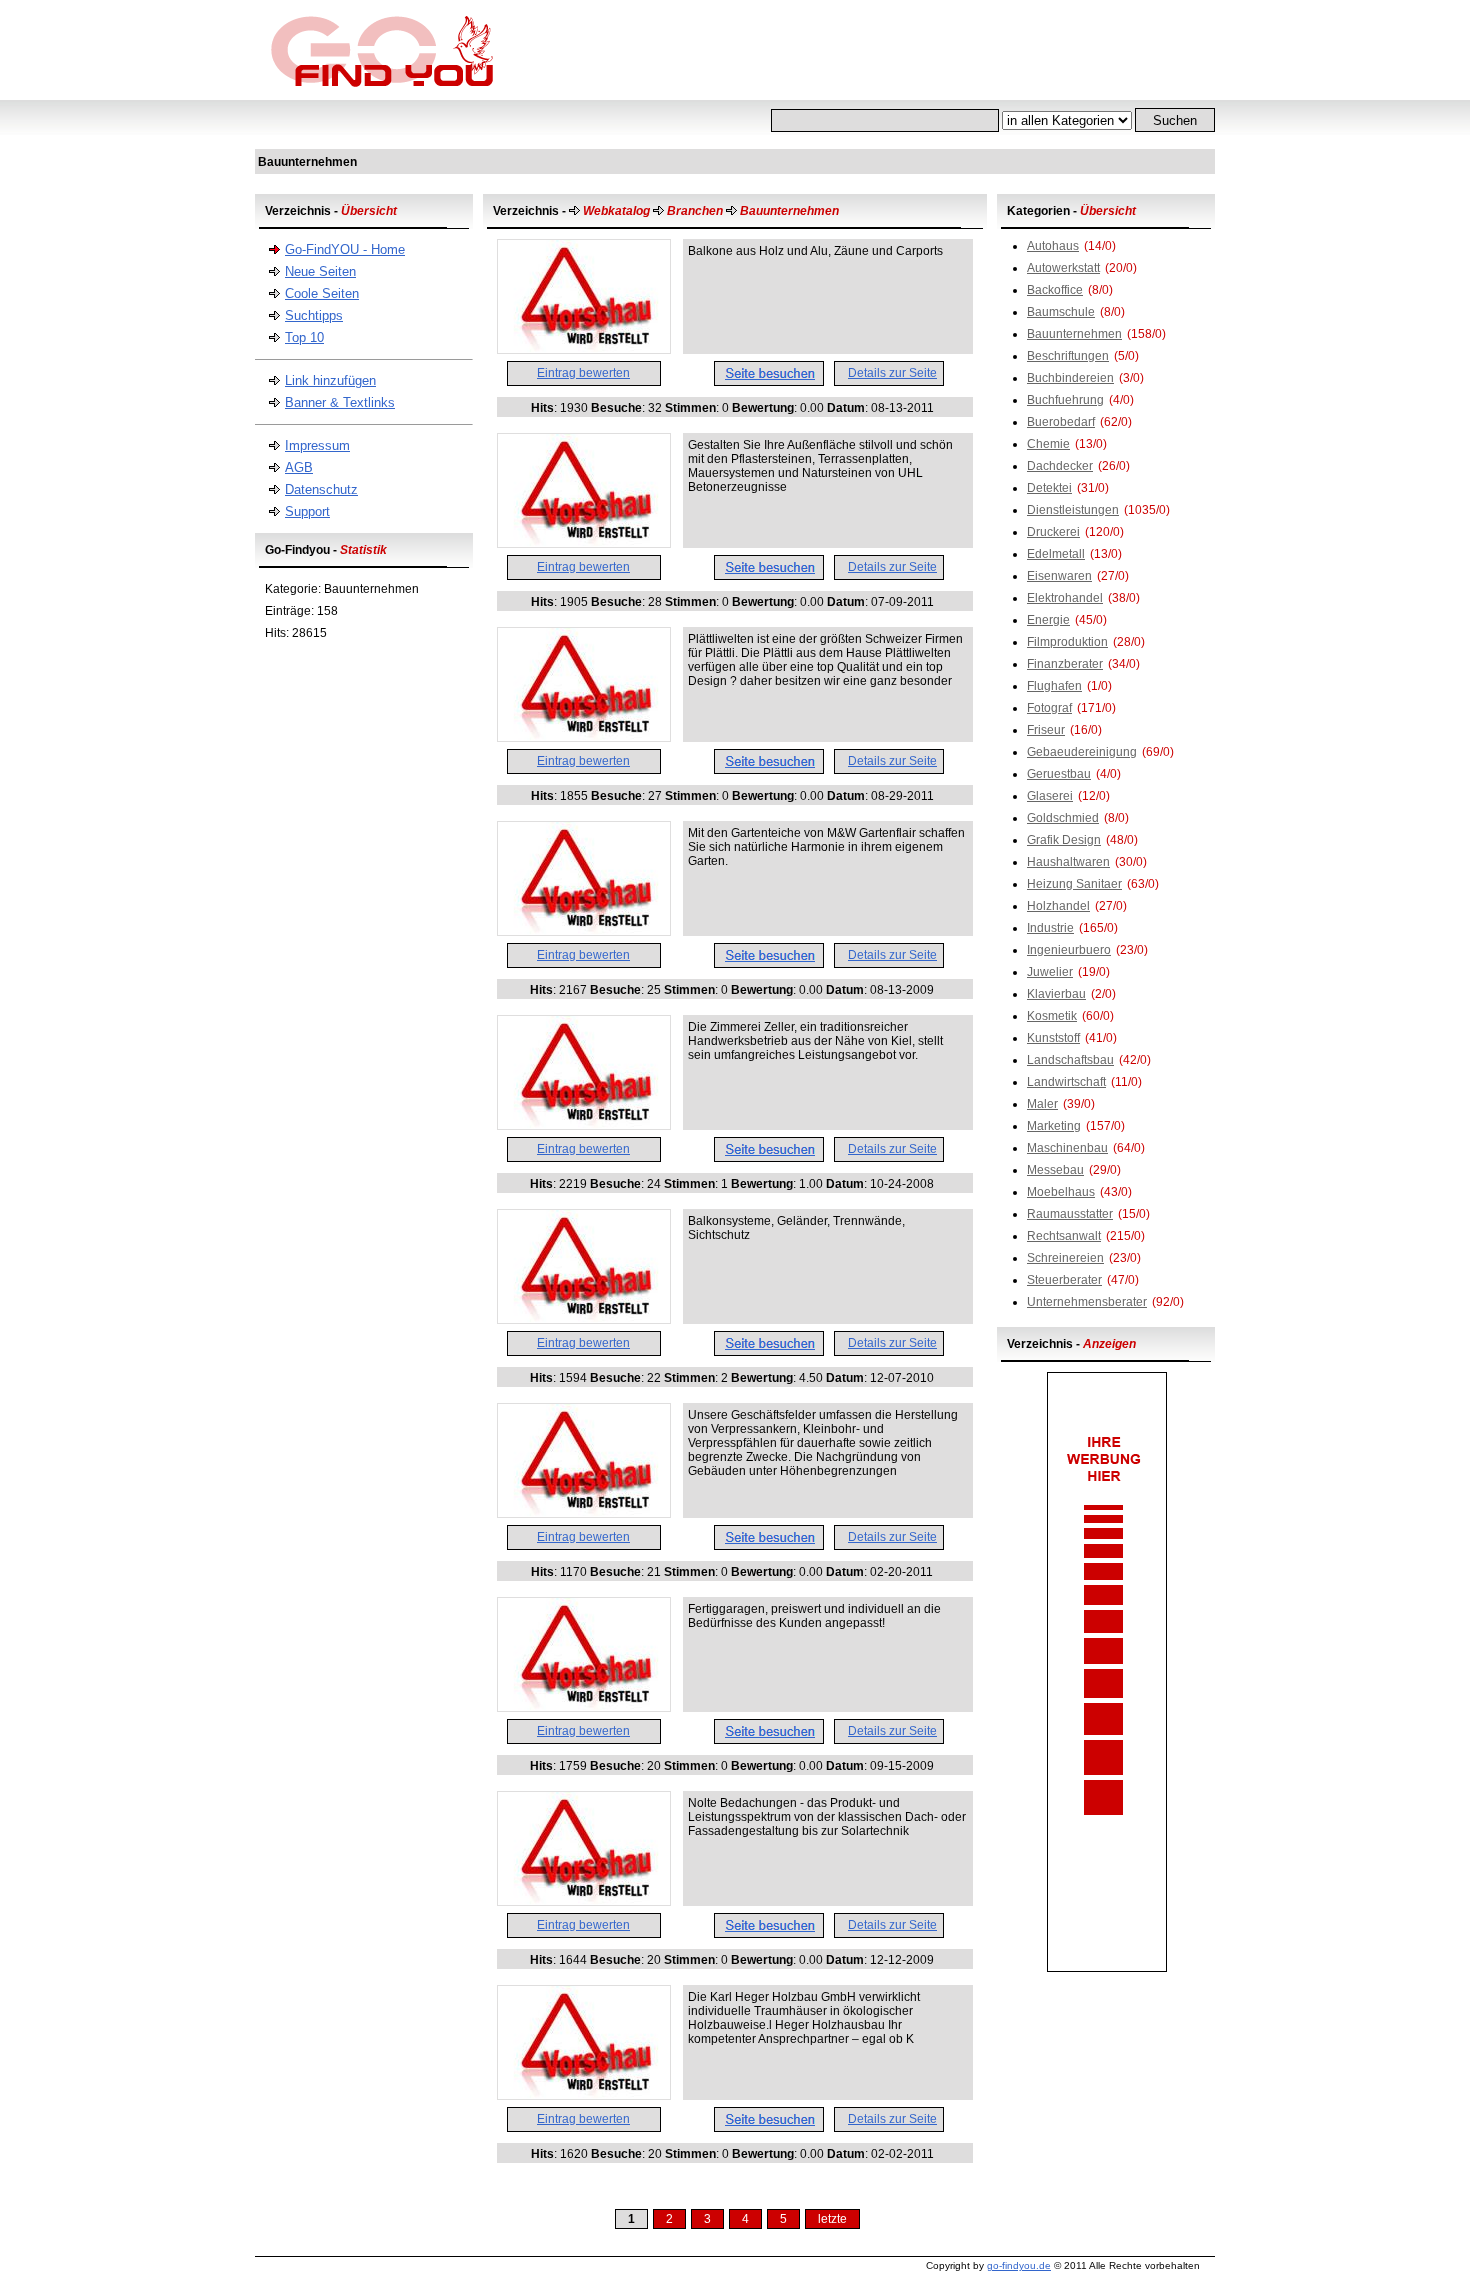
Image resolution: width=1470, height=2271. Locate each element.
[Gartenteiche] (584, 931)
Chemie (1048, 444)
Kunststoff (1053, 1038)
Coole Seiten (322, 293)
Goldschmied (1063, 818)
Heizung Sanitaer (1074, 884)
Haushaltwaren (1068, 862)
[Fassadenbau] (584, 1125)
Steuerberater (1064, 1280)
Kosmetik (1052, 1016)
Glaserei (1050, 796)
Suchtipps (314, 315)
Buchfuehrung (1065, 400)
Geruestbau (1059, 774)
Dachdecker (1060, 466)
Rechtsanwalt (1064, 1236)
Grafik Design (1064, 840)
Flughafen (1054, 686)
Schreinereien (1065, 1258)
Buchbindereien (1070, 378)
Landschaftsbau (1070, 1060)
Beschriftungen (1068, 356)
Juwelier (1050, 972)
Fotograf (1049, 708)
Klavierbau (1056, 994)
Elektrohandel (1065, 598)
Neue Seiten (320, 271)
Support (307, 511)
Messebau (1055, 1170)
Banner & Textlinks (340, 402)
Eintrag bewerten (583, 373)
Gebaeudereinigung (1082, 752)
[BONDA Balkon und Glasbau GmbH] (584, 1319)
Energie (1048, 620)
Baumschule (1061, 312)
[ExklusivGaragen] (584, 1707)
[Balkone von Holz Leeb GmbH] (584, 349)
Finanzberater (1065, 664)
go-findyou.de (1019, 2265)
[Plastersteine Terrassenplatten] (584, 543)
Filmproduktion (1067, 642)
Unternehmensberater (1087, 1302)
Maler (1042, 1104)
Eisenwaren (1059, 576)
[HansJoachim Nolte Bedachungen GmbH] (584, 1901)
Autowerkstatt (1063, 268)
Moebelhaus (1061, 1192)
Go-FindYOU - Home (345, 249)
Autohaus (1053, 246)
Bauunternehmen (1074, 334)
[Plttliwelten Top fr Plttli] (584, 737)
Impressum (317, 445)
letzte (832, 2219)
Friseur (1046, 730)
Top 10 (304, 337)
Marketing (1054, 1126)
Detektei (1049, 488)
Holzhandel (1058, 906)
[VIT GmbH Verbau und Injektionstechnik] (584, 1513)
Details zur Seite (892, 373)
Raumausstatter (1070, 1214)
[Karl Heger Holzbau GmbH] (584, 2095)
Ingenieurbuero (1069, 950)
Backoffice (1055, 290)
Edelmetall (1056, 554)
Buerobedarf (1061, 422)
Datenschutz (321, 489)
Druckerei (1053, 532)
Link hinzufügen (330, 380)
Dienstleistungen (1073, 510)
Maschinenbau (1067, 1148)
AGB (299, 467)
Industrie (1050, 928)
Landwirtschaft (1066, 1082)
